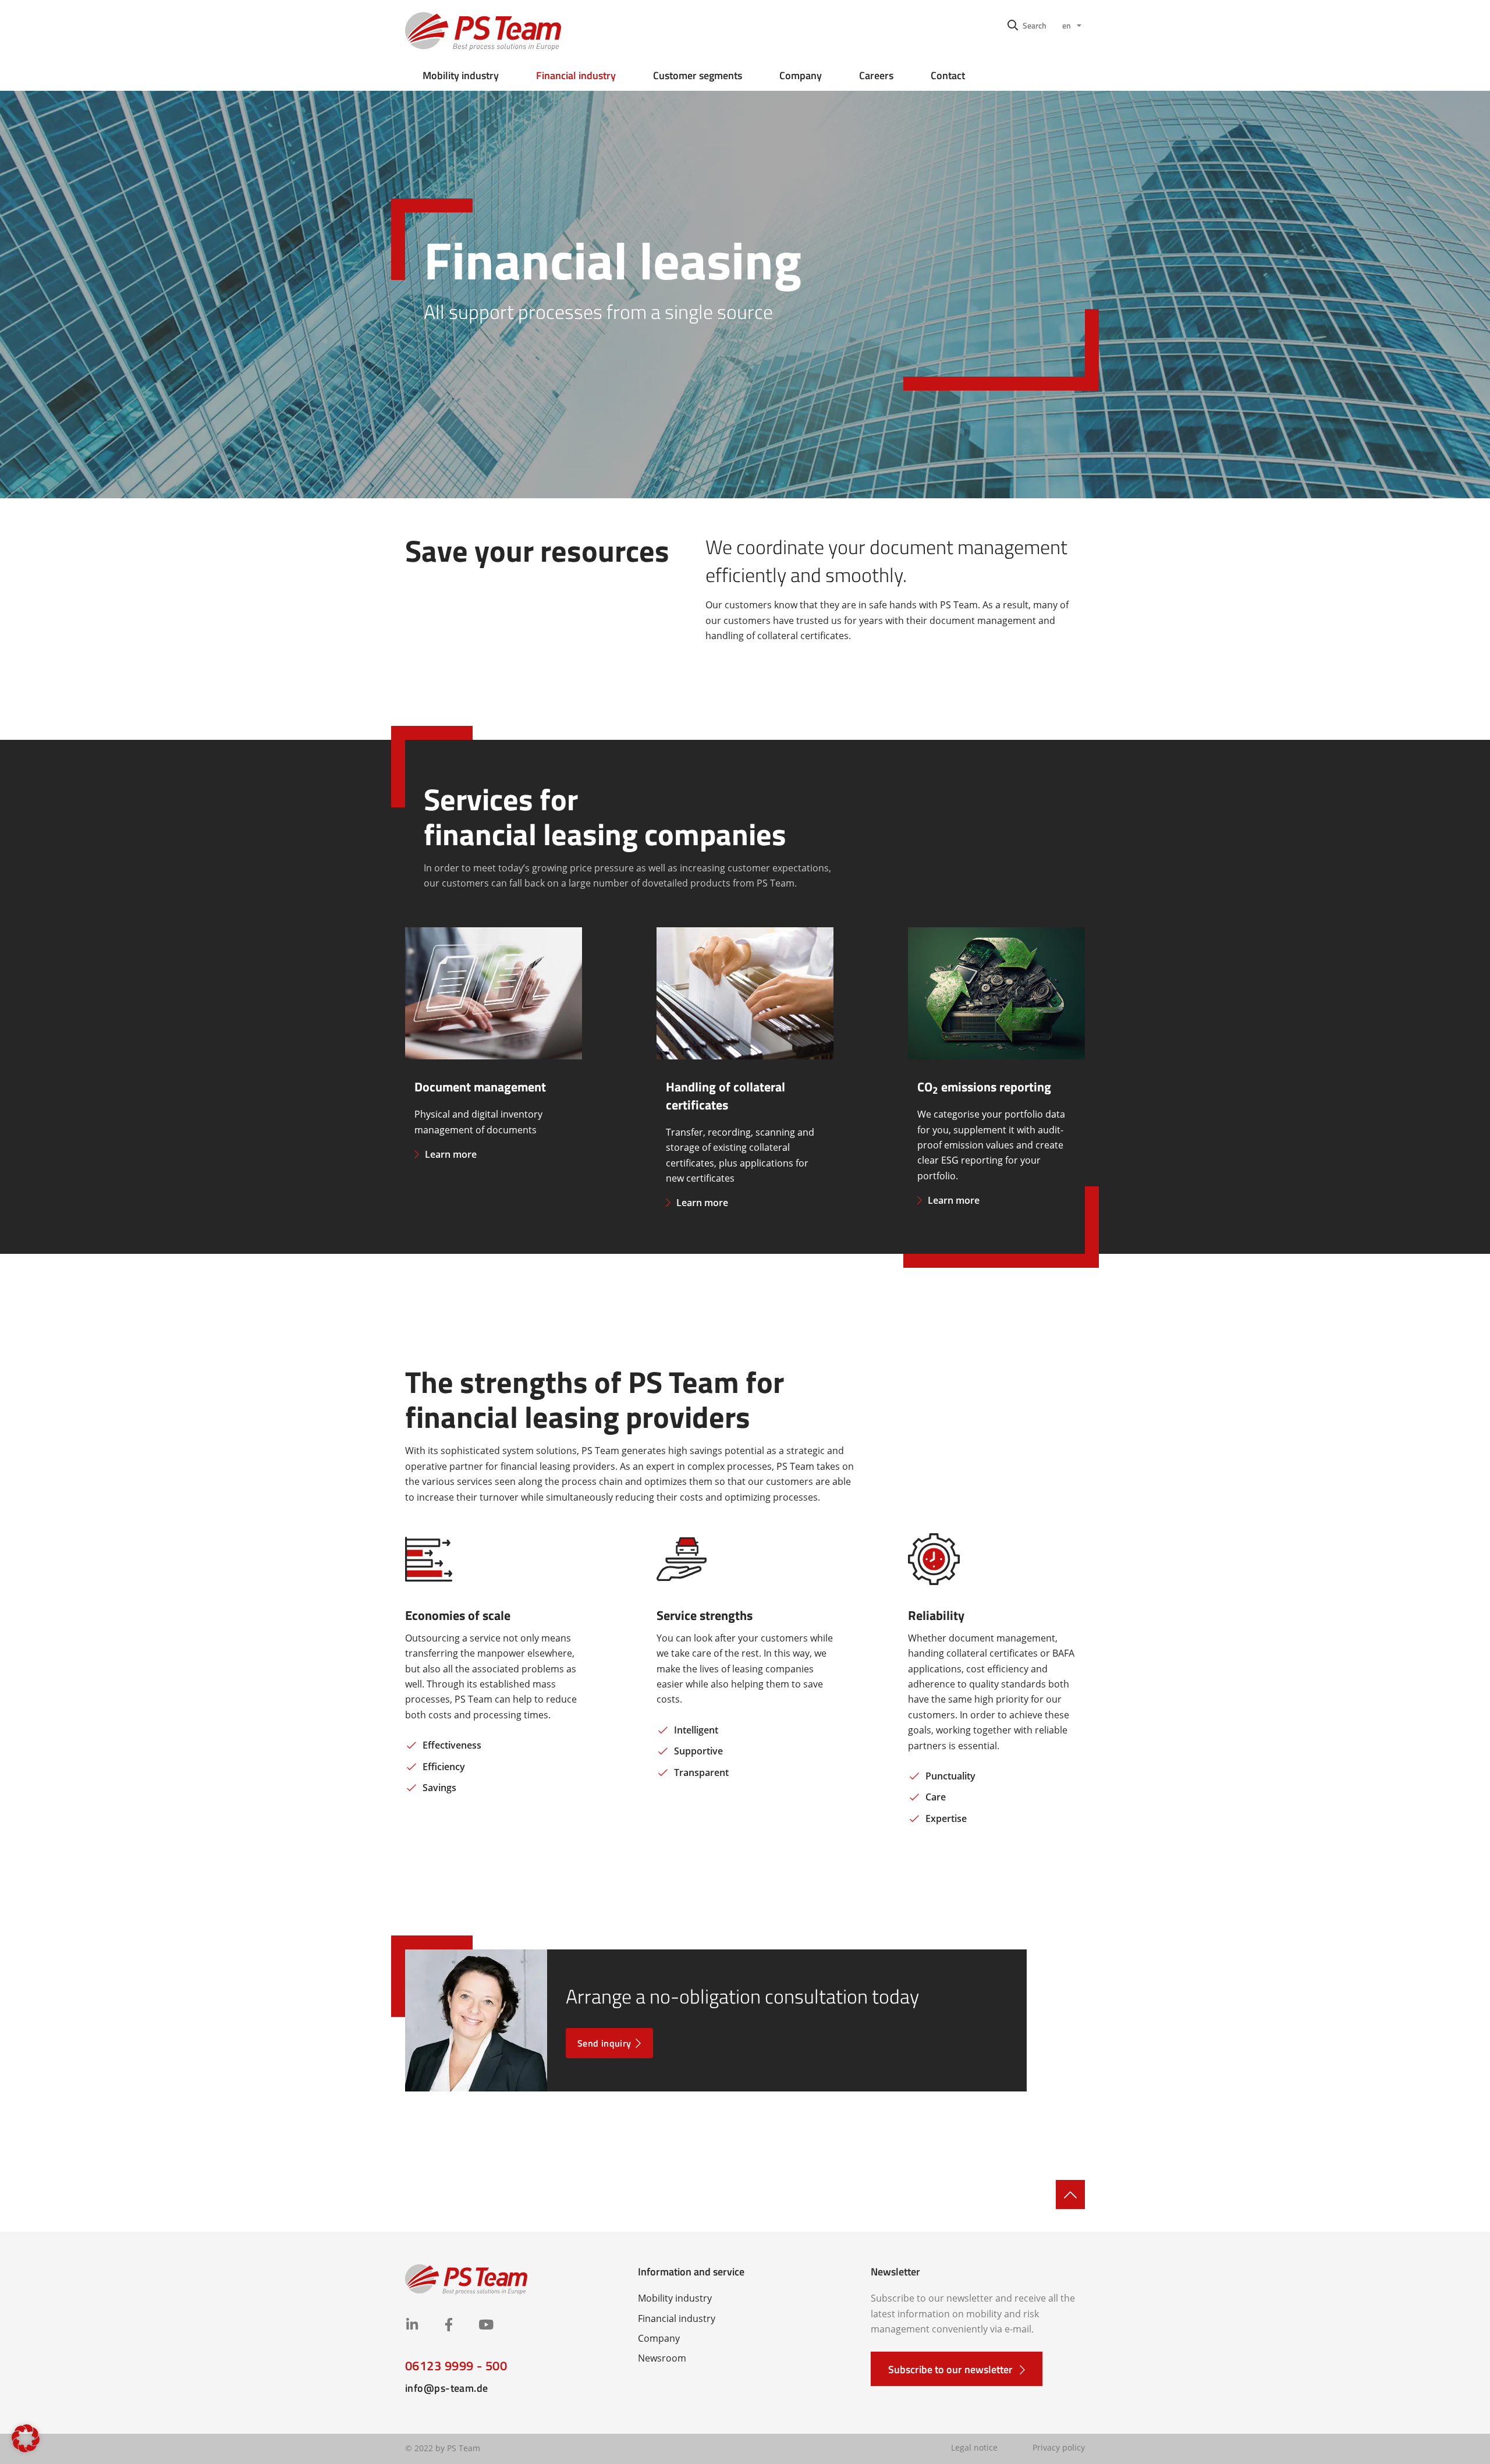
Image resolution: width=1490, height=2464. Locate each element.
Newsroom (662, 2358)
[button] (1027, 25)
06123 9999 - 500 (456, 2366)
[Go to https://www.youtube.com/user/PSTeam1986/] (485, 2326)
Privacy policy (1059, 2447)
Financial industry (576, 75)
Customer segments (698, 75)
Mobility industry (461, 75)
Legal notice (974, 2447)
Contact (948, 75)
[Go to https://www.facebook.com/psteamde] (448, 2326)
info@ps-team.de (447, 2388)
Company (801, 75)
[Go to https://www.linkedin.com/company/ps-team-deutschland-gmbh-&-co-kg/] (412, 2326)
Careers (876, 75)
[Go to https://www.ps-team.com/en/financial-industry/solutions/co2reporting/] (996, 1081)
